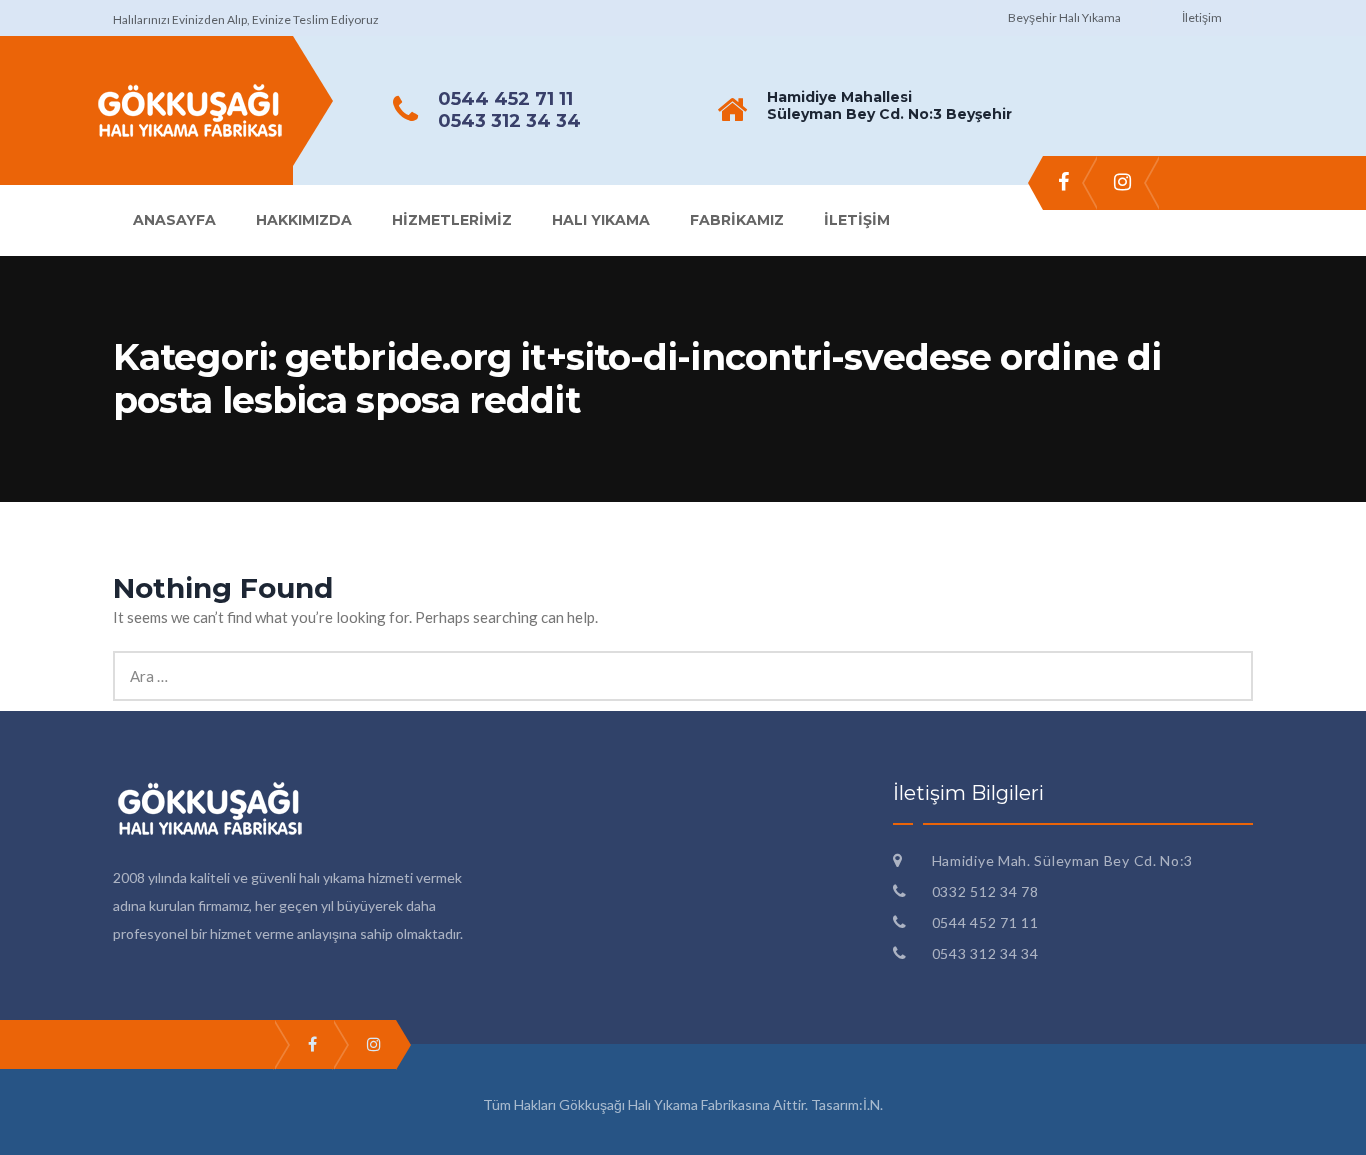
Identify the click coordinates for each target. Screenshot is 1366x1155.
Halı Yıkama (601, 220)
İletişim (1202, 17)
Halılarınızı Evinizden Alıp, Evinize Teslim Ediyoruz (246, 19)
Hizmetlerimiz (452, 220)
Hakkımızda (304, 220)
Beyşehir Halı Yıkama (1064, 17)
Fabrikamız (737, 220)
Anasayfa (174, 220)
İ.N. (873, 1104)
